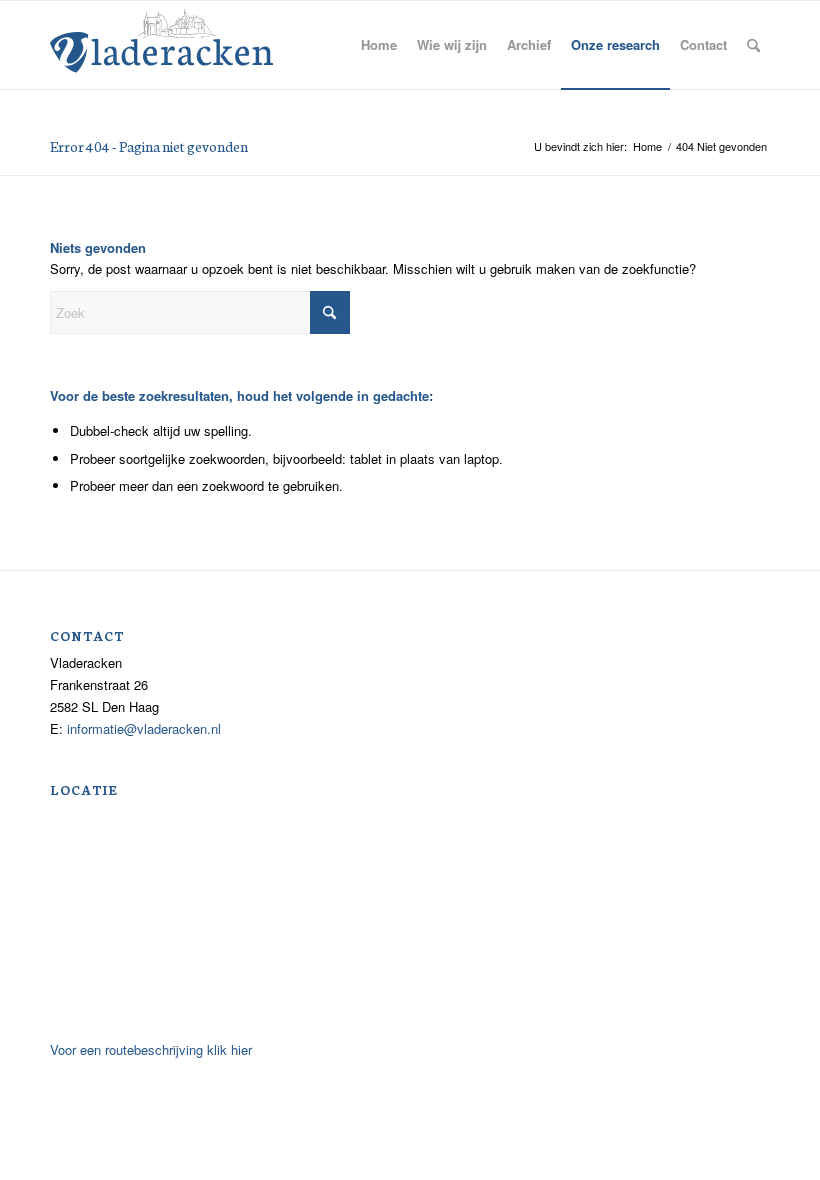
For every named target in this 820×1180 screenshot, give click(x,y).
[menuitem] (379, 45)
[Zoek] (753, 45)
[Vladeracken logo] (161, 39)
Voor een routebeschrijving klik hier (151, 1049)
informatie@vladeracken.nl (144, 728)
